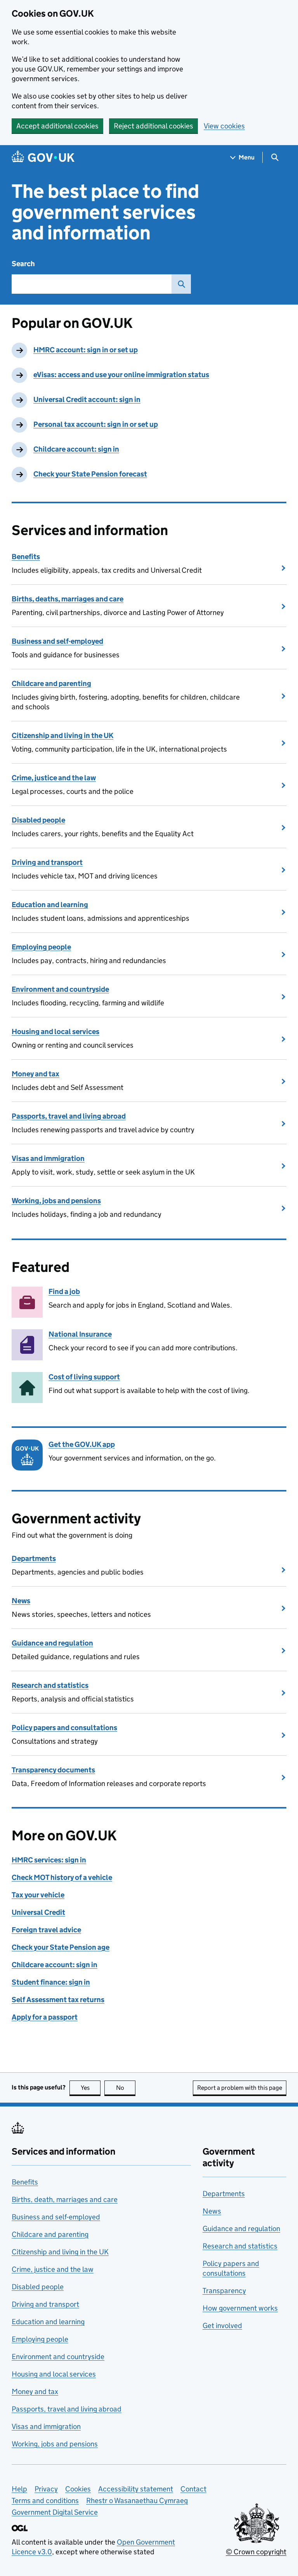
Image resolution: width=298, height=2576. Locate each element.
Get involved (222, 2326)
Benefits (26, 557)
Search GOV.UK (181, 284)
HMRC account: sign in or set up (86, 350)
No (126, 2088)
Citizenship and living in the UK (62, 735)
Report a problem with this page (240, 2088)
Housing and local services (55, 1032)
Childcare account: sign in (76, 449)
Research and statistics (50, 1685)
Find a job (64, 1291)
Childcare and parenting (51, 683)
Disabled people (38, 820)
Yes (91, 2088)
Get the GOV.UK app (82, 1444)
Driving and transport (47, 862)
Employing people (41, 947)
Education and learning (50, 905)
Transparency (224, 2291)
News (21, 1601)
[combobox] (92, 284)
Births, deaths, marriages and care (68, 599)
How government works (240, 2308)
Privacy (46, 2489)
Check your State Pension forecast (90, 474)
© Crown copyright (256, 2552)
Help (19, 2489)
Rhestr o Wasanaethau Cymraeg (137, 2501)
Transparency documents (53, 1770)
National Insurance (80, 1334)
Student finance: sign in (51, 1982)
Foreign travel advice (46, 1930)
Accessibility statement (136, 2489)
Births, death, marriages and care (65, 2199)
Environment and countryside (60, 989)
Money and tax (36, 1074)
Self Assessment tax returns (58, 2000)
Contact (193, 2489)
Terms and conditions (45, 2501)
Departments (34, 1558)
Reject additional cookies (153, 126)
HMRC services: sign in (49, 1860)
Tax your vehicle (38, 1895)
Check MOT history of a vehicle (62, 1877)
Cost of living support (84, 1377)
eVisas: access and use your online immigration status (121, 375)
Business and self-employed (57, 641)
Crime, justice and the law (54, 778)
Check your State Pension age (61, 1947)
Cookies (78, 2489)
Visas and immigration (48, 1158)
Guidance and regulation (52, 1643)
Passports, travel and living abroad (69, 1116)
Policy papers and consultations (64, 1728)
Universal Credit (38, 1912)
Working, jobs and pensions (56, 1201)
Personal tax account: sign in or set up (96, 424)
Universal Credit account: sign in (87, 399)
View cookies (224, 126)
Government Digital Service (55, 2512)
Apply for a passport (45, 2017)
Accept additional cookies (57, 126)
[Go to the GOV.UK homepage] (43, 157)
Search (23, 264)
